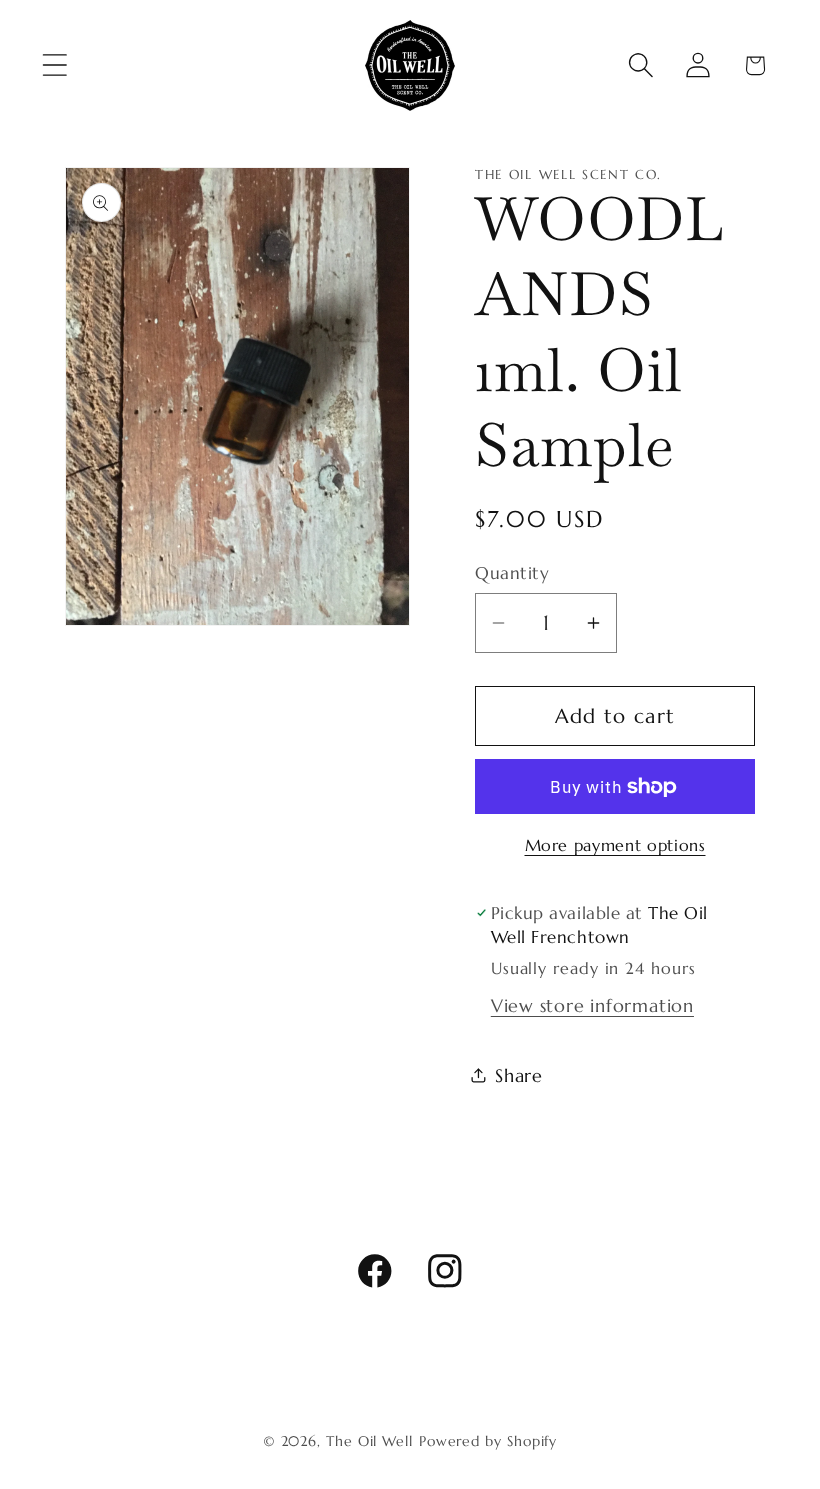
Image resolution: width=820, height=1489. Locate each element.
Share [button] (519, 1075)
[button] (54, 65)
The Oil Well (369, 1441)
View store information (592, 1005)
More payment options (615, 845)
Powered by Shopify (488, 1441)
